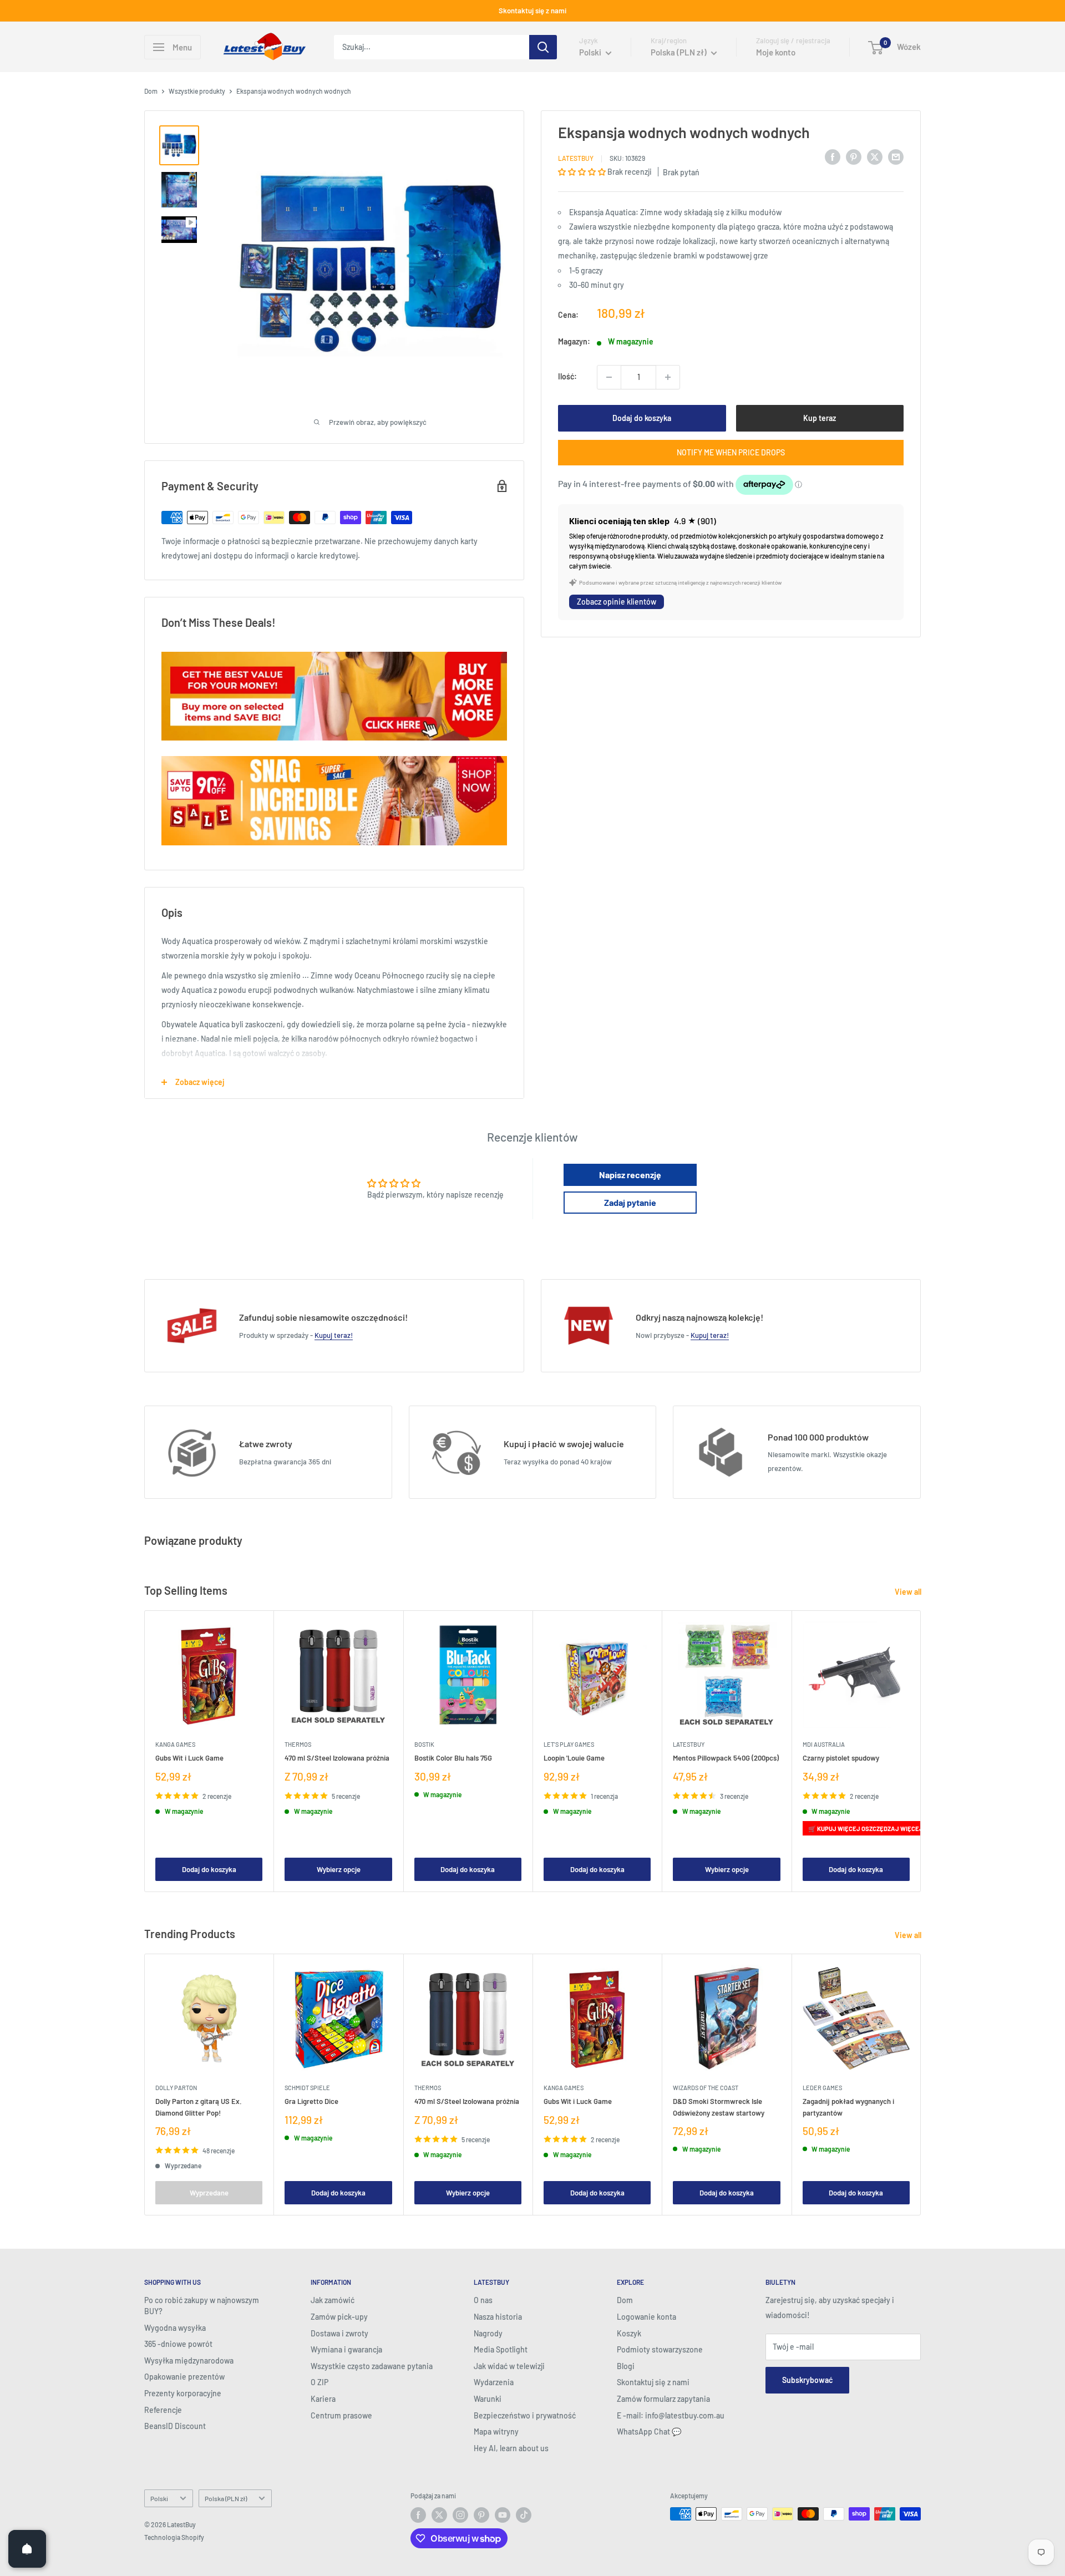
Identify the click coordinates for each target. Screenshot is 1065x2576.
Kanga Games (175, 1745)
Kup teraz (820, 418)
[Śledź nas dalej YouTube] (503, 2515)
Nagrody (488, 2333)
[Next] (921, 1751)
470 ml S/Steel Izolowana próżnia (337, 1758)
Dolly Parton (176, 2088)
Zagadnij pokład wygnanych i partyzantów (848, 2107)
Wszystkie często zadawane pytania (372, 2366)
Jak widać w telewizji (509, 2366)
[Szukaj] (543, 47)
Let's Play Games (569, 1745)
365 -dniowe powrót (178, 2344)
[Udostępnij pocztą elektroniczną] (896, 156)
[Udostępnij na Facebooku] (833, 156)
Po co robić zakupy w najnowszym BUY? (202, 2306)
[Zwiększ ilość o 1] (668, 377)
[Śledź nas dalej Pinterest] (481, 2515)
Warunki (488, 2399)
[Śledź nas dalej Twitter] (439, 2515)
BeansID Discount (175, 2426)
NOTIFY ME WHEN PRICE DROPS (731, 452)
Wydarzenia (494, 2382)
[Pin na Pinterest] (854, 156)
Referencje (163, 2410)
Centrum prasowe (341, 2415)
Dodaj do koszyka (642, 418)
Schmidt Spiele (307, 2088)
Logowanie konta (646, 2317)
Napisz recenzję (630, 1175)
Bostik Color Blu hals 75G (453, 1758)
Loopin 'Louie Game (574, 1758)
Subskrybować (807, 2380)
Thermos (298, 1745)
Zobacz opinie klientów (617, 602)
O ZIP (319, 2382)
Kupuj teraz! (334, 1335)
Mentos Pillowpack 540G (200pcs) (726, 1758)
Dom (151, 91)
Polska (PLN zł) (226, 2498)
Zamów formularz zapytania (663, 2399)
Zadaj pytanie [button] (630, 1202)
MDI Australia (824, 1745)
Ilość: (567, 376)
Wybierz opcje (339, 1869)
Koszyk (629, 2333)
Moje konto (776, 52)
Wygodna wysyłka (175, 2328)
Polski (159, 2498)
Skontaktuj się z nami (532, 11)
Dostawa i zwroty (339, 2333)
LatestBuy (576, 158)
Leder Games (822, 2088)
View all (909, 1592)
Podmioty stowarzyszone (660, 2349)
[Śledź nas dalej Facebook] (418, 2515)
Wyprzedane (209, 2193)
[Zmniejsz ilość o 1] (609, 377)
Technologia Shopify (174, 2537)
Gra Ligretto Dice (311, 2102)
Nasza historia (498, 2317)
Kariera (323, 2399)
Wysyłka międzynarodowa (189, 2361)
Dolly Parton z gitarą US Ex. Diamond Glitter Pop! (199, 2107)
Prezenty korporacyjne (183, 2393)
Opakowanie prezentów (184, 2377)
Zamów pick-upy (339, 2317)
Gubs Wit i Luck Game (189, 1758)
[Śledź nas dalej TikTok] (524, 2515)
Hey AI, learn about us (511, 2448)
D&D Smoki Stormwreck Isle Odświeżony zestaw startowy (719, 2107)
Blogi (626, 2366)
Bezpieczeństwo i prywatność (525, 2415)
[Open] (27, 2549)
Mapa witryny (496, 2432)
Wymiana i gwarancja (346, 2349)
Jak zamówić (333, 2300)
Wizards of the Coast (706, 2088)
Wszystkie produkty (197, 91)
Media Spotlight (501, 2349)
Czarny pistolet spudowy (841, 1758)
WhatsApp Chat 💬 (649, 2432)
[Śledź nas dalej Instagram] (460, 2515)
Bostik (424, 1745)
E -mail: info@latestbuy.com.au (671, 2415)
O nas (483, 2300)
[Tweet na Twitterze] (875, 156)
